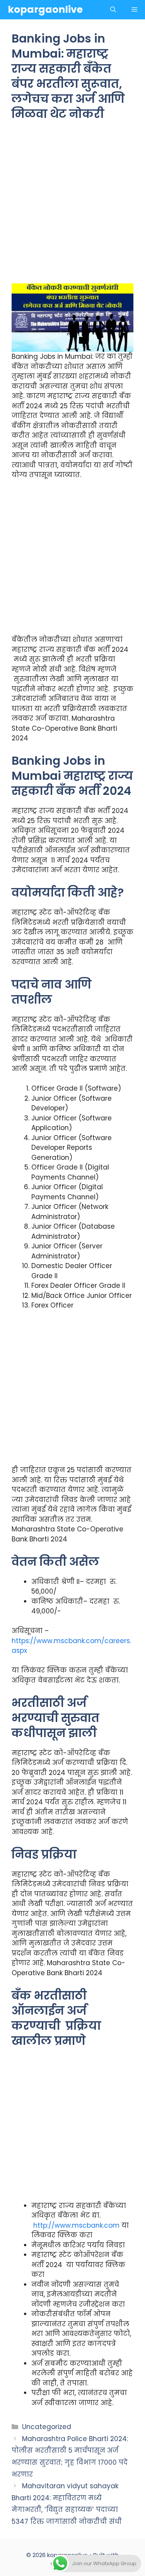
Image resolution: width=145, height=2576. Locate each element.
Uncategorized (47, 2427)
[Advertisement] (72, 207)
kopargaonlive (45, 9)
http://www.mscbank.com (76, 2225)
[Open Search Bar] (113, 10)
